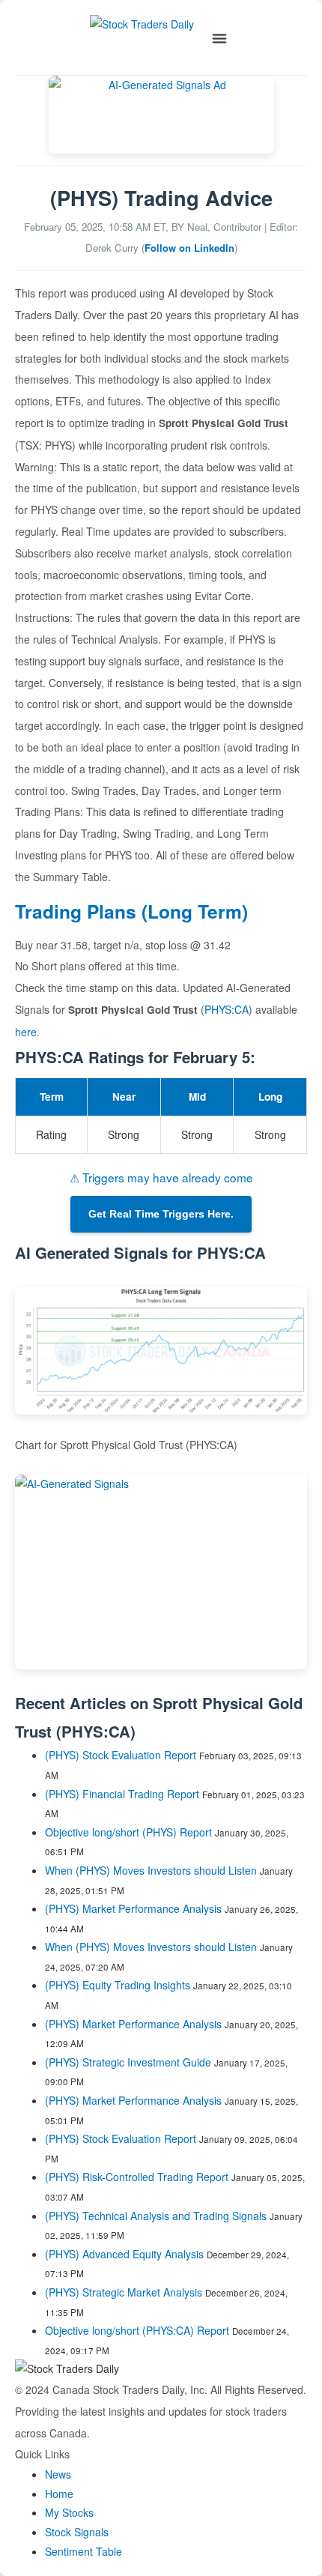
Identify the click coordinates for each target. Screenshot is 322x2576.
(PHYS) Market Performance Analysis (133, 1908)
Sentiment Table (83, 2551)
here (26, 1032)
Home (59, 2494)
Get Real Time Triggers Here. (161, 1214)
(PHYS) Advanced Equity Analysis (124, 2254)
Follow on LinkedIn (189, 248)
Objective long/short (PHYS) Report (128, 1832)
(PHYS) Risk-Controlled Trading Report (137, 2177)
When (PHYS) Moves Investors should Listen (151, 1870)
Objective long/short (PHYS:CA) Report (137, 2330)
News (58, 2474)
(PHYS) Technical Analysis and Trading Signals (156, 2216)
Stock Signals (77, 2532)
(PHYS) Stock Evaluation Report (121, 1755)
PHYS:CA (227, 1009)
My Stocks (69, 2512)
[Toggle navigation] (219, 39)
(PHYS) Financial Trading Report (122, 1794)
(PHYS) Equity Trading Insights (118, 1985)
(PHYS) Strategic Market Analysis (124, 2292)
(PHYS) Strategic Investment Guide (128, 2062)
